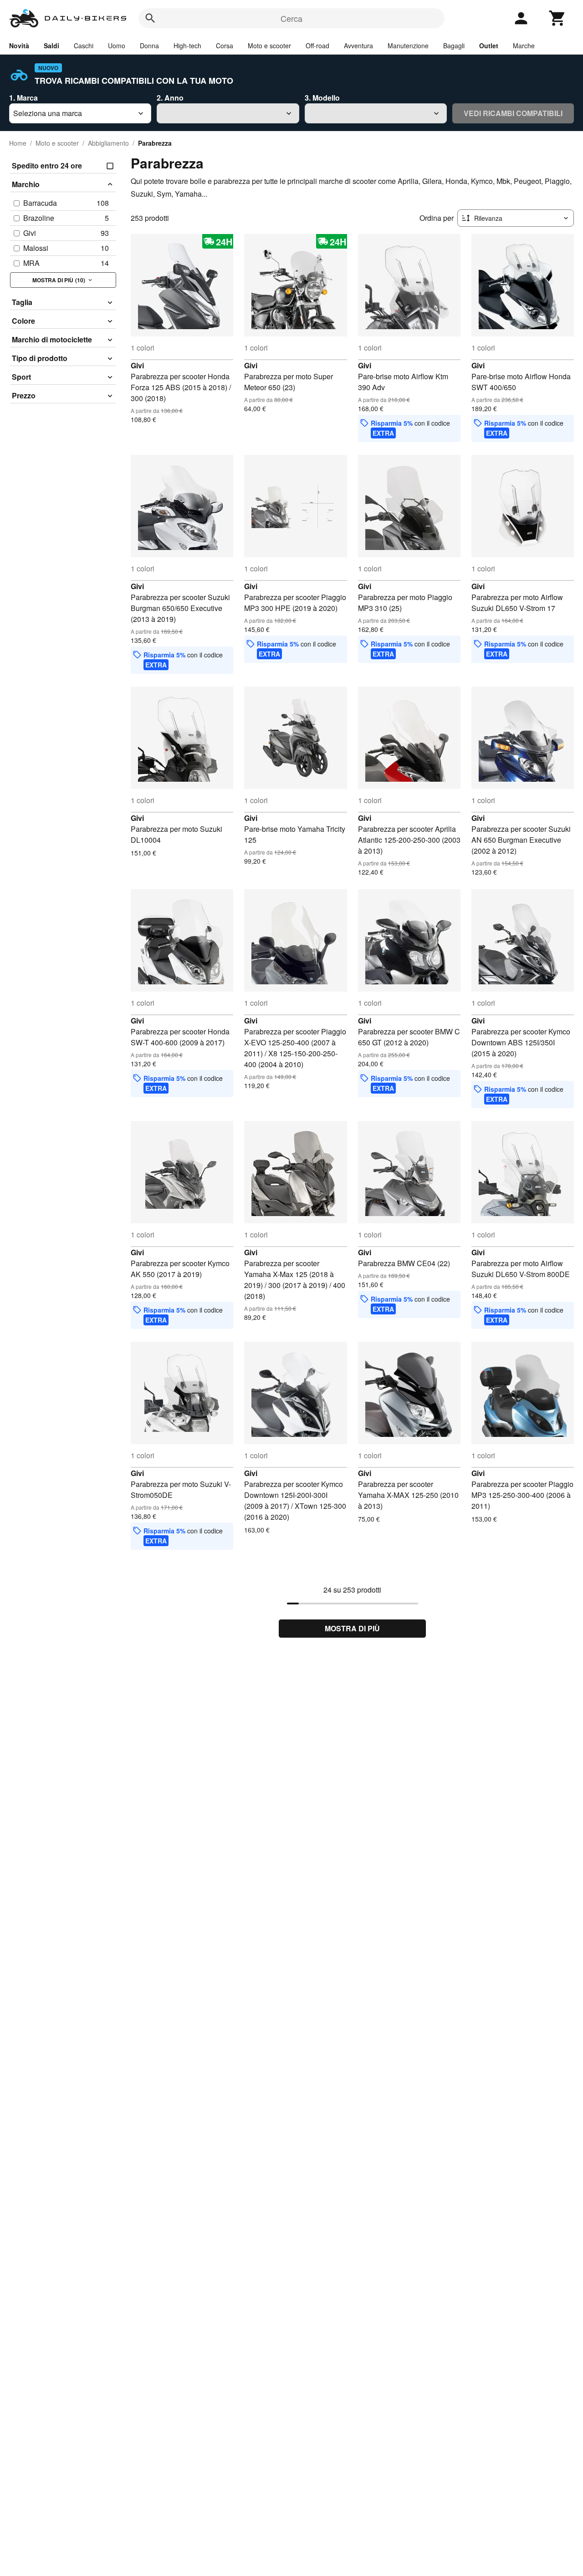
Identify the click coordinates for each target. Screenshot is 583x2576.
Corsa (225, 46)
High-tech (187, 46)
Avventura (358, 46)
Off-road (317, 46)
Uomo (117, 46)
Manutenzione (408, 46)
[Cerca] (150, 18)
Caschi (84, 46)
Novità (19, 46)
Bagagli (454, 46)
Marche (524, 46)
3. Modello (322, 98)
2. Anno (170, 98)
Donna (149, 46)
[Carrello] (557, 18)
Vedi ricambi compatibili (513, 113)
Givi (137, 365)
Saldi (51, 46)
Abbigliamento (108, 143)
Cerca (291, 18)
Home (18, 143)
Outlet (489, 46)
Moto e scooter (269, 46)
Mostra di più (352, 1628)
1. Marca (23, 98)
